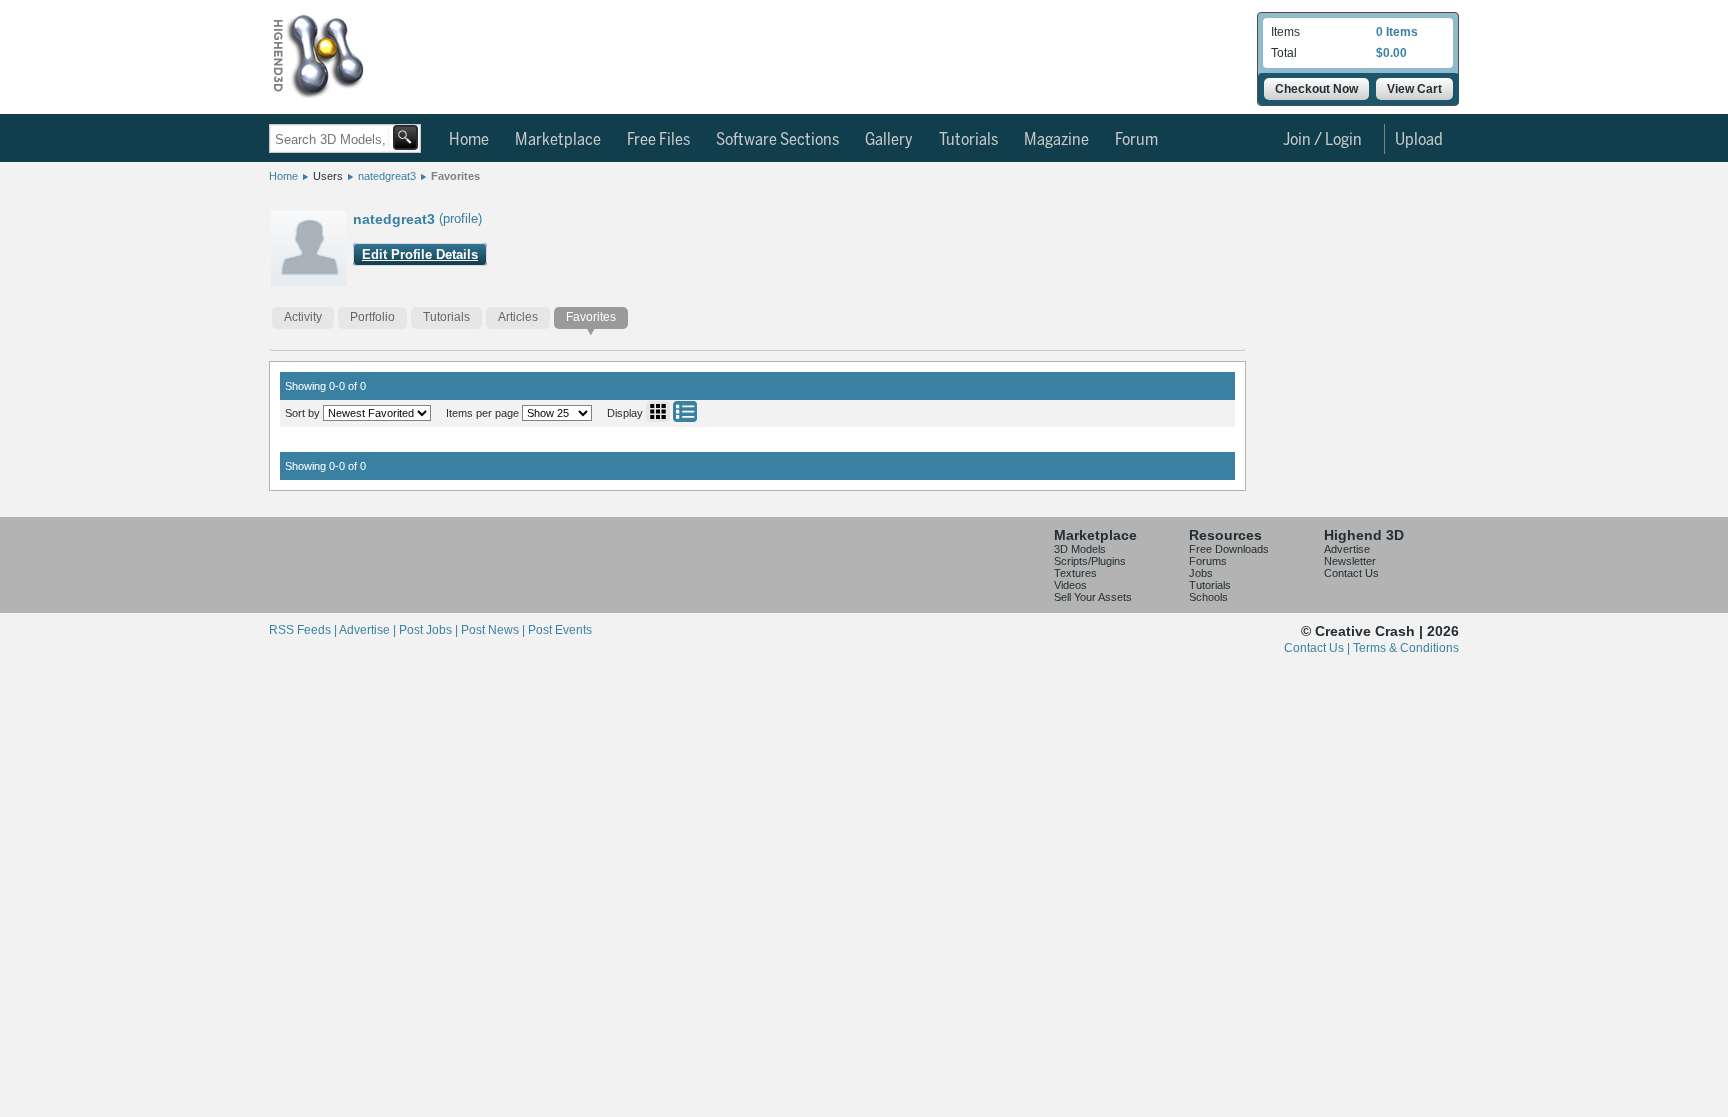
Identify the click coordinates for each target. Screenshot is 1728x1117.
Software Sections (777, 140)
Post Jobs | (430, 630)
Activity (303, 317)
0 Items (1397, 32)
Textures (1075, 573)
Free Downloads (1229, 549)
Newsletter (1350, 561)
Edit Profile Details (420, 254)
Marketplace (558, 140)
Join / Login (1322, 140)
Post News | (494, 630)
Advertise (1347, 549)
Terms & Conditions (1406, 648)
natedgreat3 (387, 176)
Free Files (658, 140)
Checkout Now (1316, 89)
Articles (518, 317)
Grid (658, 411)
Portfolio (372, 317)
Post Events (560, 630)
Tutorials (968, 140)
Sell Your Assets (1093, 597)
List (685, 411)
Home (469, 140)
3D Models (1080, 549)
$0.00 (1391, 53)
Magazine (1056, 140)
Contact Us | (1318, 648)
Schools (1208, 597)
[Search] (405, 137)
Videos (1070, 585)
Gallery (889, 140)
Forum (1136, 140)
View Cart (1414, 89)
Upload (1419, 140)
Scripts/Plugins (1090, 561)
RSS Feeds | (304, 630)
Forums (1208, 561)
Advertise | (369, 630)
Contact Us (1351, 573)
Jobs (1201, 573)
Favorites (455, 176)
